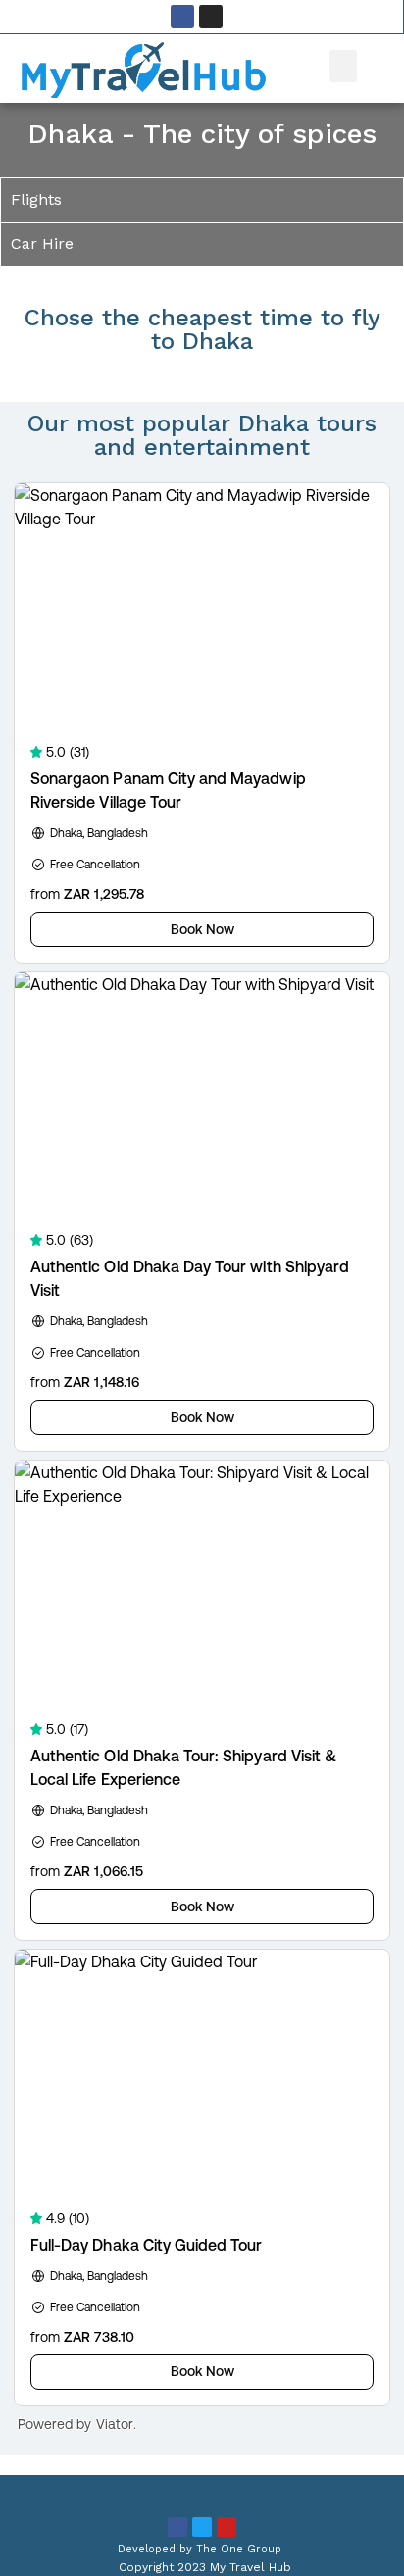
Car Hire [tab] (42, 244)
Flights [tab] (36, 199)
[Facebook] (182, 17)
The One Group (239, 2549)
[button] (343, 66)
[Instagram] (211, 17)
